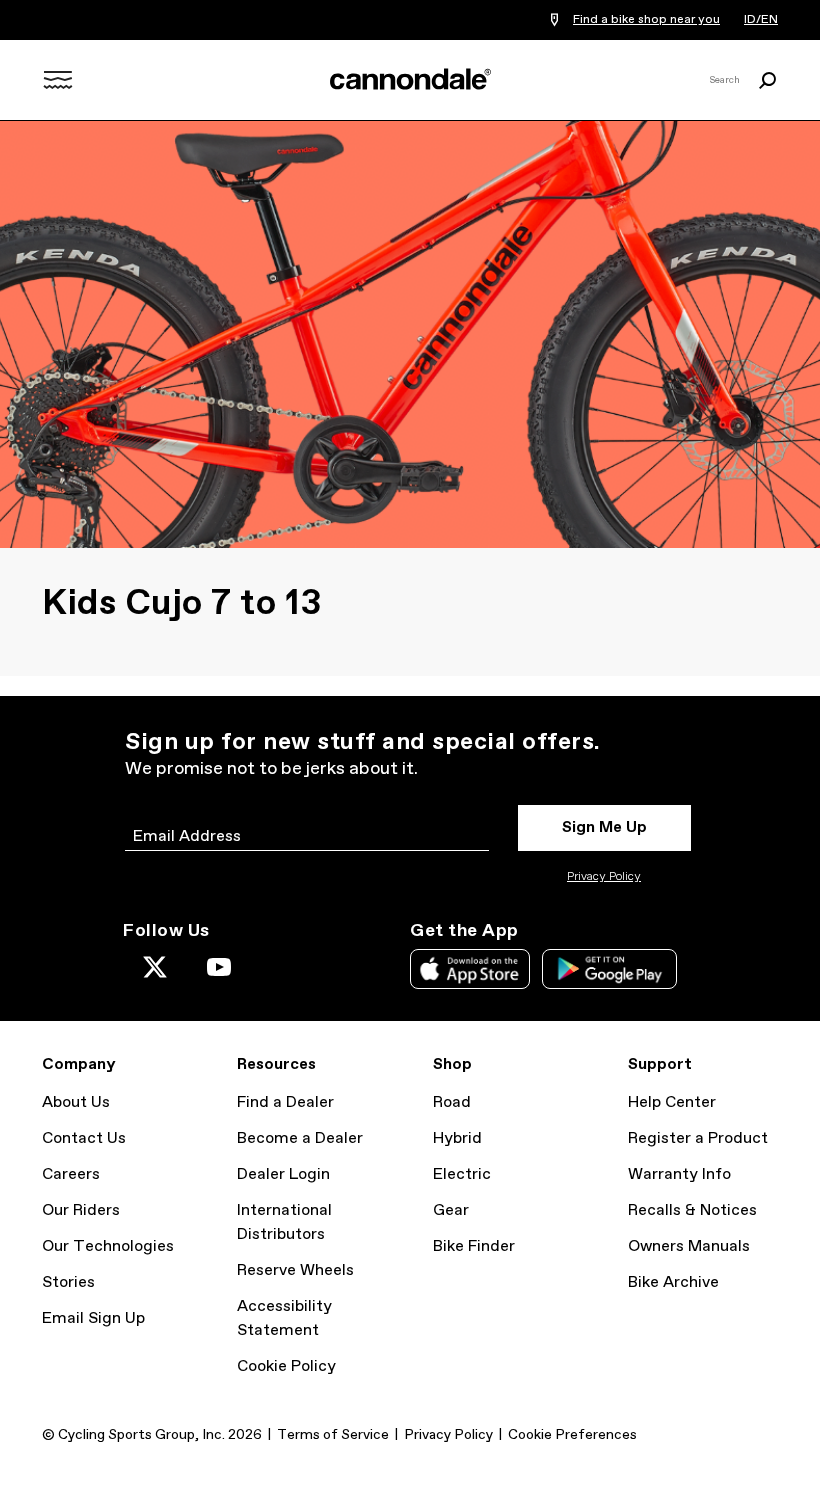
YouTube (219, 967)
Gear (451, 1210)
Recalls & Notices (692, 1210)
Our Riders (81, 1210)
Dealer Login (283, 1174)
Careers (71, 1174)
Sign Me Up (604, 827)
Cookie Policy (286, 1366)
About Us (76, 1102)
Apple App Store (470, 969)
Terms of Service (333, 1435)
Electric (462, 1174)
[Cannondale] (410, 79)
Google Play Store (609, 969)
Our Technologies (108, 1246)
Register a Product (698, 1138)
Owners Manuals (689, 1246)
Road (452, 1102)
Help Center (672, 1102)
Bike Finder (474, 1246)
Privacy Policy (604, 877)
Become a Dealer (300, 1138)
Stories (68, 1282)
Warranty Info (679, 1174)
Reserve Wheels (295, 1270)
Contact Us (84, 1138)
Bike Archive (673, 1282)
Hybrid (457, 1138)
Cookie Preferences (572, 1435)
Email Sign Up (93, 1318)
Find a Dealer (285, 1102)
